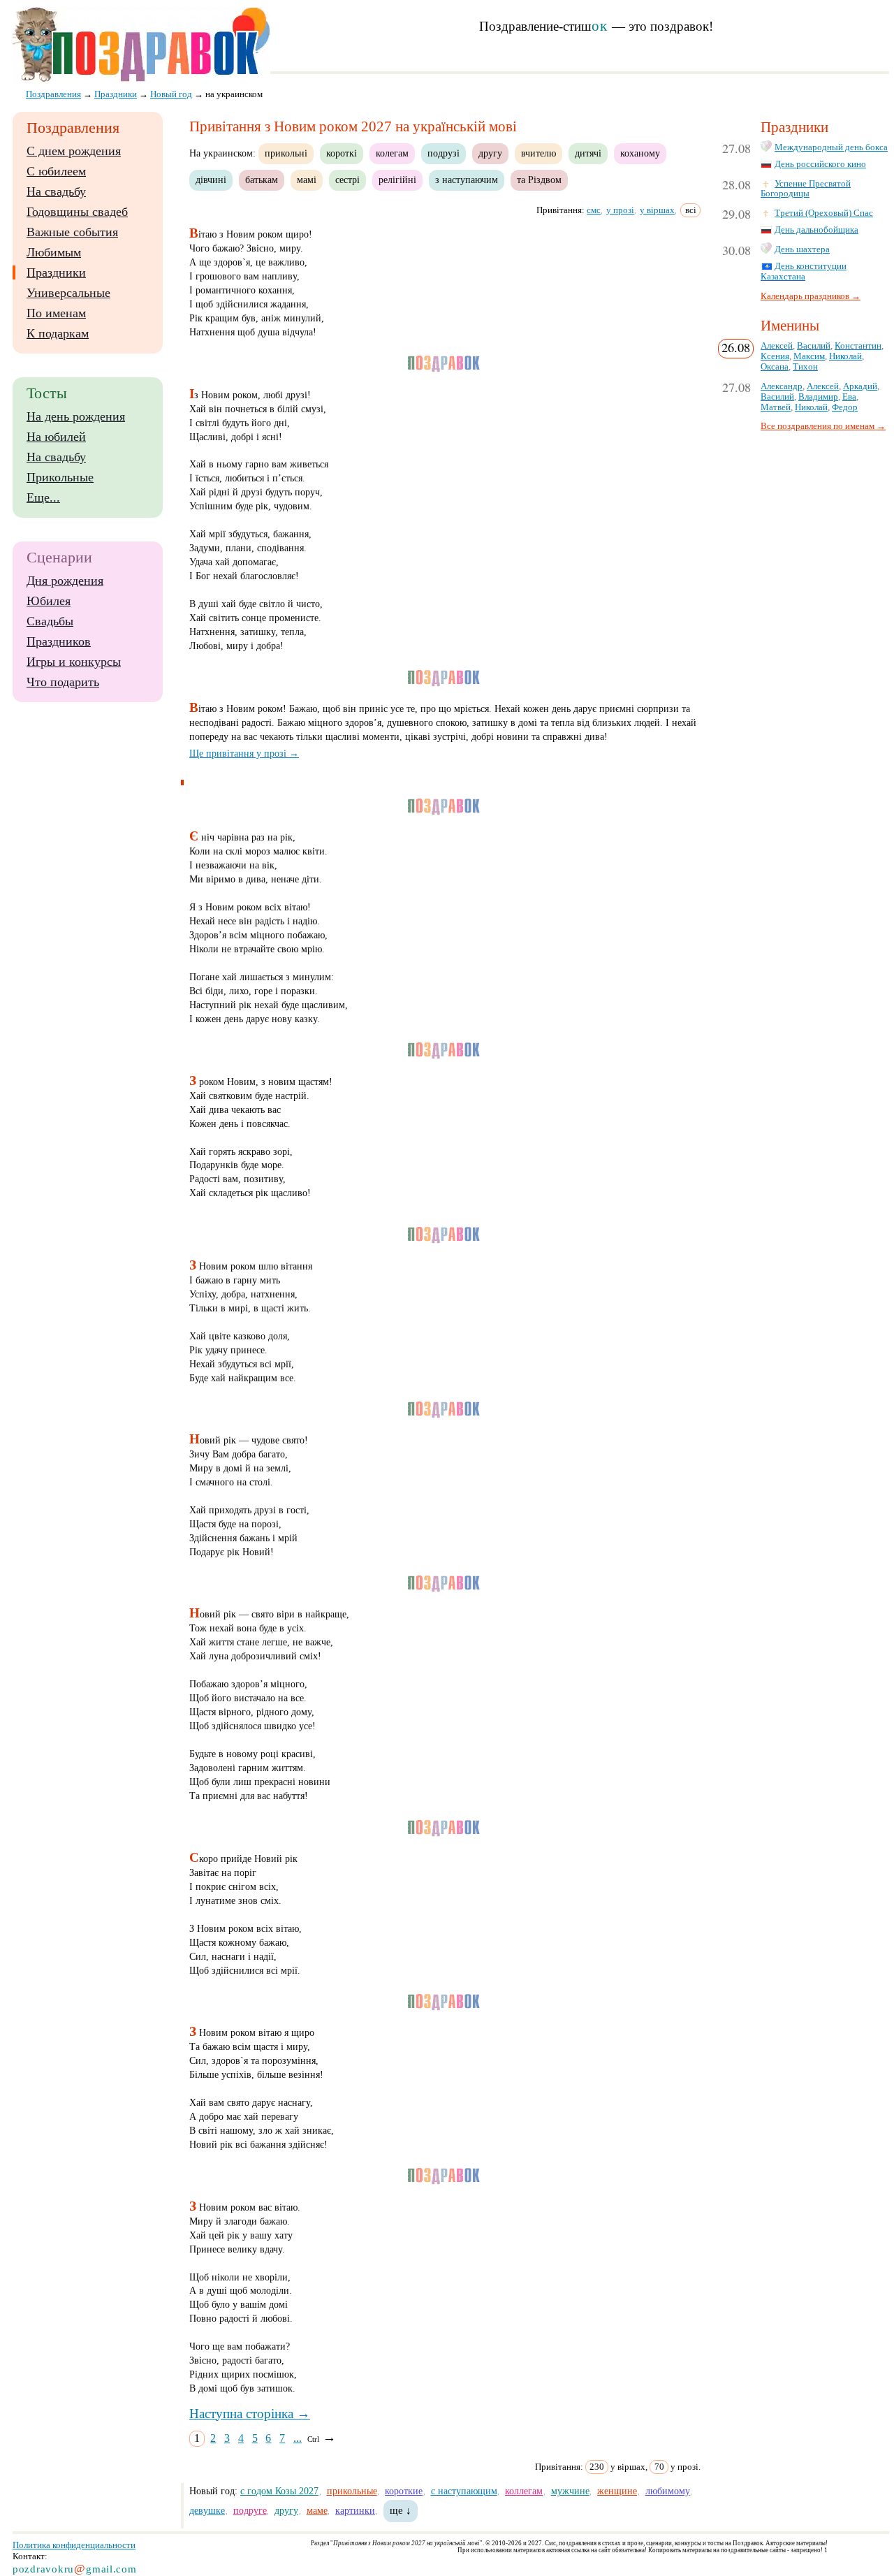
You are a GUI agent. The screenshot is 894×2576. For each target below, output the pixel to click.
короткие (404, 2491)
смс (594, 210)
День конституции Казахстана (804, 271)
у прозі (620, 210)
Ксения (775, 356)
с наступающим (464, 2491)
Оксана (775, 367)
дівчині (211, 180)
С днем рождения (74, 151)
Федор (845, 407)
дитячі (588, 153)
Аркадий (860, 386)
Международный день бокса (831, 147)
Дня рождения (65, 581)
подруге (250, 2510)
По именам (56, 313)
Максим (809, 356)
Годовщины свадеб (77, 212)
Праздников (59, 641)
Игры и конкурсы (74, 662)
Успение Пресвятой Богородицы (806, 189)
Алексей (777, 346)
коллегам (524, 2491)
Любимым (54, 252)
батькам (262, 180)
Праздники (56, 272)
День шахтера (802, 249)
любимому (668, 2491)
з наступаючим (467, 180)
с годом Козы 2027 (279, 2491)
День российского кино (820, 164)
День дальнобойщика (816, 230)
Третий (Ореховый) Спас (824, 213)
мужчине (570, 2491)
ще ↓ (401, 2510)
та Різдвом (539, 180)
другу (490, 153)
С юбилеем (56, 171)
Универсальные (68, 293)
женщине (617, 2491)
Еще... (43, 497)
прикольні (286, 153)
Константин (858, 346)
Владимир (818, 397)
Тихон (805, 367)
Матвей (776, 407)
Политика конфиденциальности (74, 2545)
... (298, 2438)
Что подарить (63, 682)
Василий (814, 346)
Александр (782, 386)
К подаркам (58, 333)
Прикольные (60, 477)
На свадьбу (56, 191)
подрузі (444, 153)
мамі (307, 180)
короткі (342, 153)
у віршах (657, 210)
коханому (640, 153)
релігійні (397, 180)
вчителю (538, 153)
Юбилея (49, 601)
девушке (207, 2510)
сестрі (347, 180)
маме (317, 2510)
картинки (355, 2510)
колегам (392, 153)
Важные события (72, 232)
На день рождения (76, 416)
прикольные (352, 2491)
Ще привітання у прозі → (244, 753)
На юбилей (56, 437)
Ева (849, 397)
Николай (845, 356)
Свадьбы (50, 621)
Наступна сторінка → (250, 2414)
